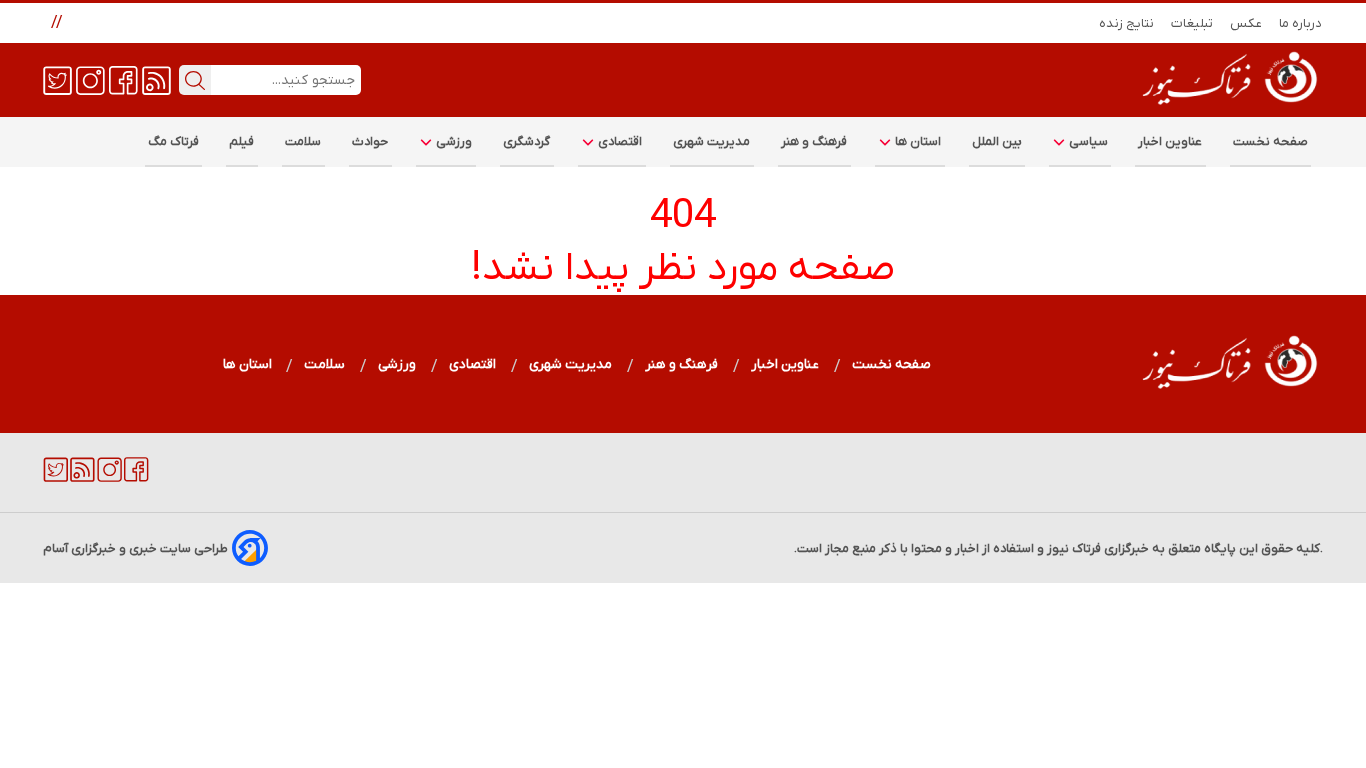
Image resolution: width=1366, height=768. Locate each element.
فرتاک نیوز (1074, 548)
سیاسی (1087, 141)
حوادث (370, 141)
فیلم (242, 141)
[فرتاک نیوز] (1228, 107)
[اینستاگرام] (90, 79)
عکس (1246, 23)
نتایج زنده (1127, 23)
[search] (195, 80)
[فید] (156, 79)
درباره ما (1301, 23)
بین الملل (997, 141)
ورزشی (453, 141)
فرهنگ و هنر (814, 141)
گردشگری (527, 141)
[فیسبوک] (123, 79)
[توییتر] (57, 79)
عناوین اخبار (1170, 141)
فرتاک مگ (173, 141)
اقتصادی (619, 141)
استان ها (917, 141)
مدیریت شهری (712, 141)
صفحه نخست (1270, 141)
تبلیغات (1192, 23)
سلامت (303, 141)
